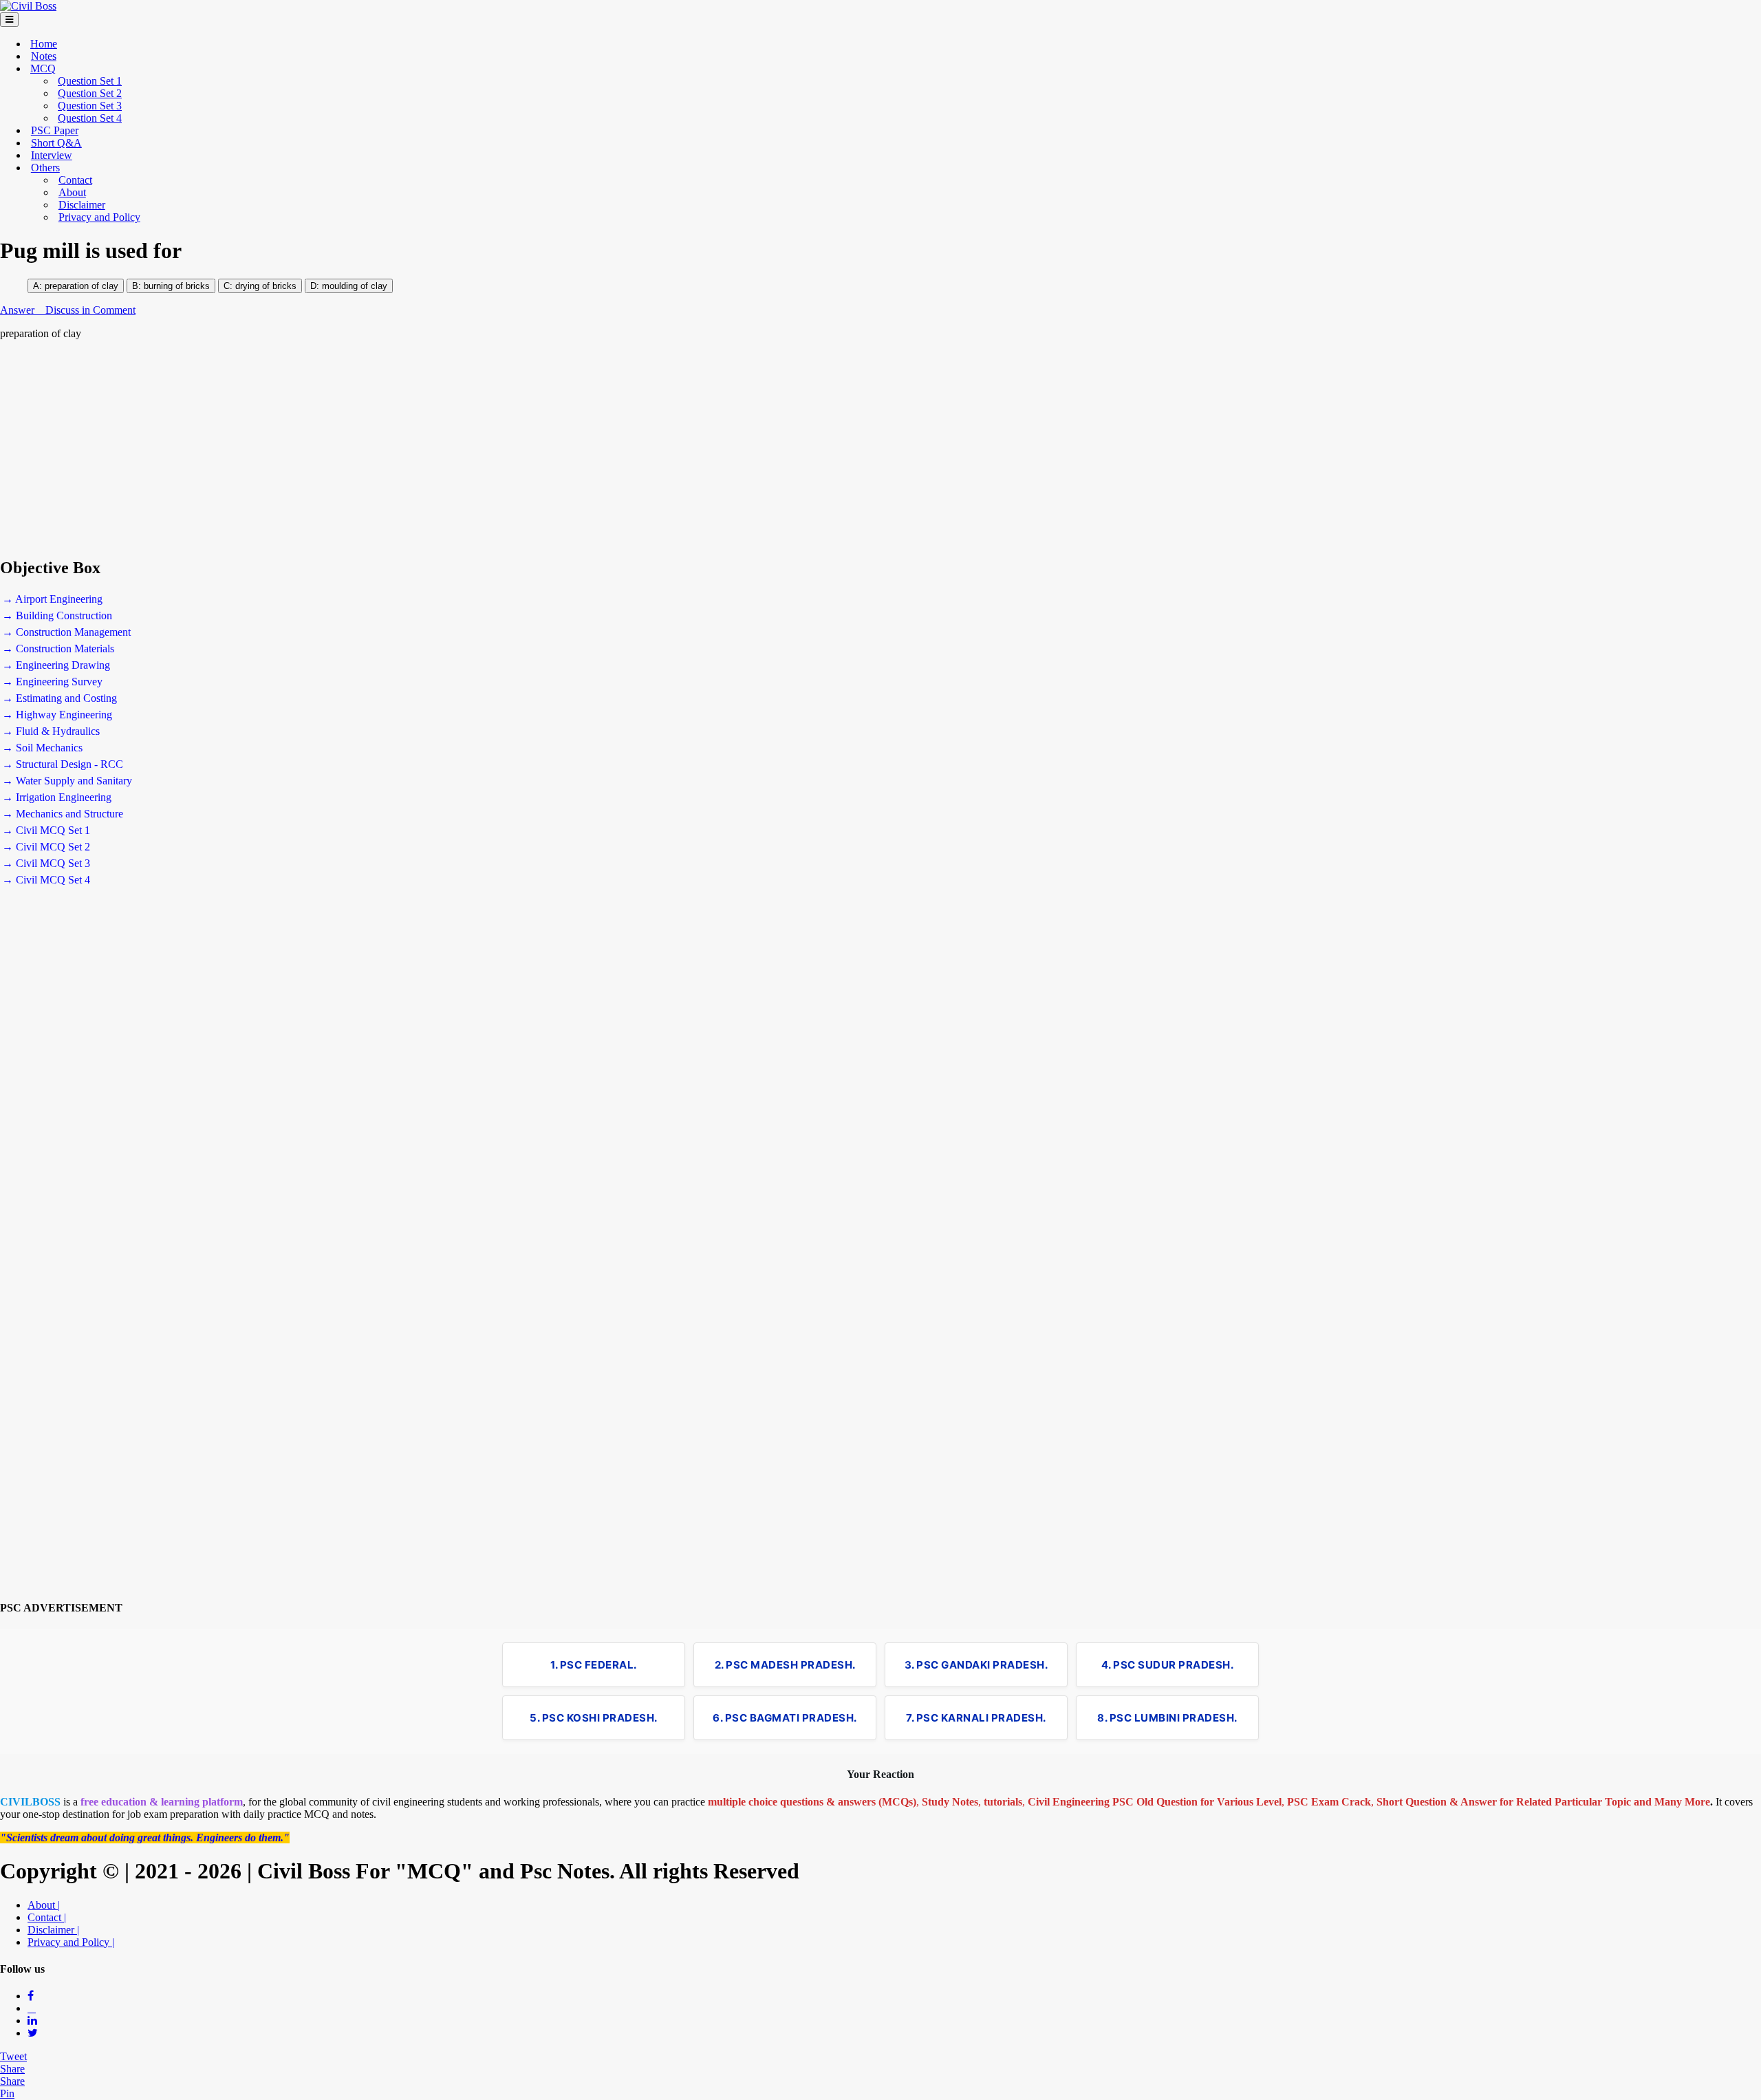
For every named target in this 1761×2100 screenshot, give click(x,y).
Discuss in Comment (90, 310)
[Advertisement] (413, 449)
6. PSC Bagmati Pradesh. (785, 1718)
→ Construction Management (66, 632)
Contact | (47, 1917)
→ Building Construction (57, 615)
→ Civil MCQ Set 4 (46, 880)
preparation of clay (82, 286)
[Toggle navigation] (9, 20)
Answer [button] (19, 310)
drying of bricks (264, 286)
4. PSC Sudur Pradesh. (1168, 1665)
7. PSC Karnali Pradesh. (976, 1718)
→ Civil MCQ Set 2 (46, 847)
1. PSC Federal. (594, 1665)
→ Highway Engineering (57, 715)
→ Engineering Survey (52, 682)
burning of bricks (177, 286)
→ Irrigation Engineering (57, 797)
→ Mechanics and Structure (63, 814)
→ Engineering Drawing (56, 665)
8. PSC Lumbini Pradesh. (1167, 1718)
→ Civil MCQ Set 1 (46, 830)
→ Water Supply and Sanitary (67, 781)
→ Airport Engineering (52, 599)
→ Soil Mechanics (42, 748)
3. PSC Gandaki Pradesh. (976, 1665)
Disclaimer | (53, 1930)
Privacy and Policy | (71, 1942)
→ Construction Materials (58, 649)
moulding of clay (355, 286)
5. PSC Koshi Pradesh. (594, 1718)
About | (44, 1905)
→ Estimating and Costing (60, 698)
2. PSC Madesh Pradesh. (785, 1665)
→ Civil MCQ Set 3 (46, 863)
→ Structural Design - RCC (63, 764)
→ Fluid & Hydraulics (51, 731)
